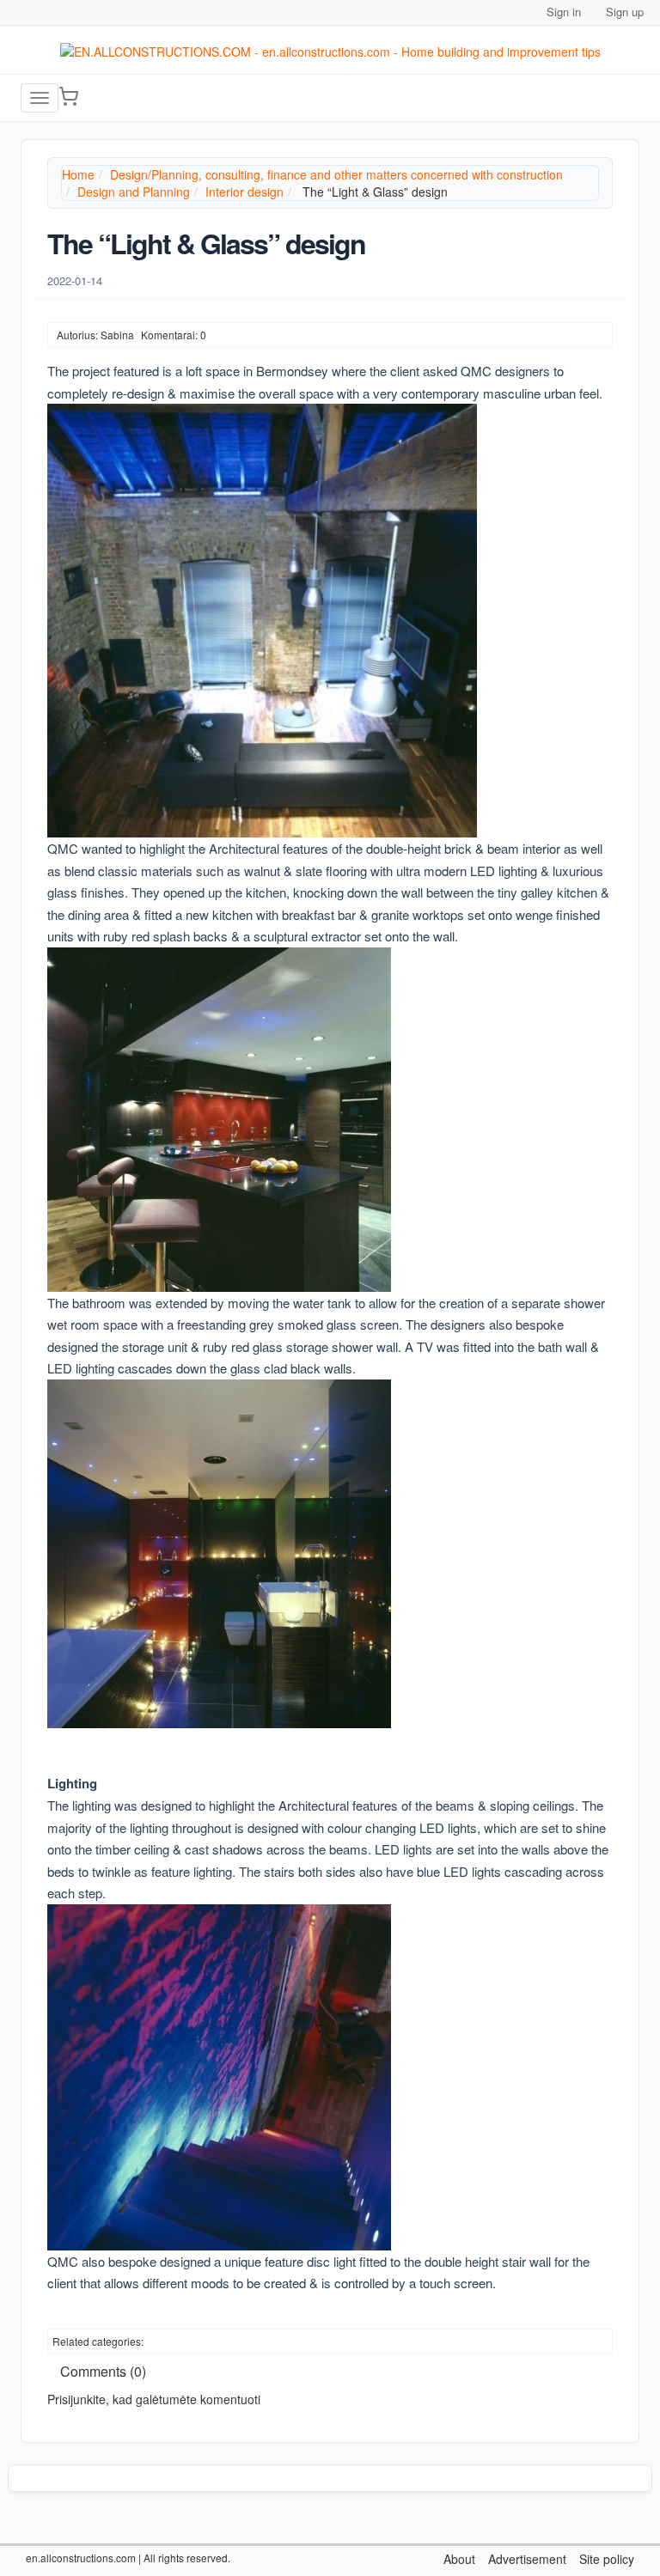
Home (78, 174)
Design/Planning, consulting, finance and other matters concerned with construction (336, 174)
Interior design (244, 192)
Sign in (564, 12)
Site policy (607, 2559)
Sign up (625, 12)
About (459, 2559)
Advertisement (527, 2559)
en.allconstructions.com (81, 2558)
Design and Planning (134, 192)
